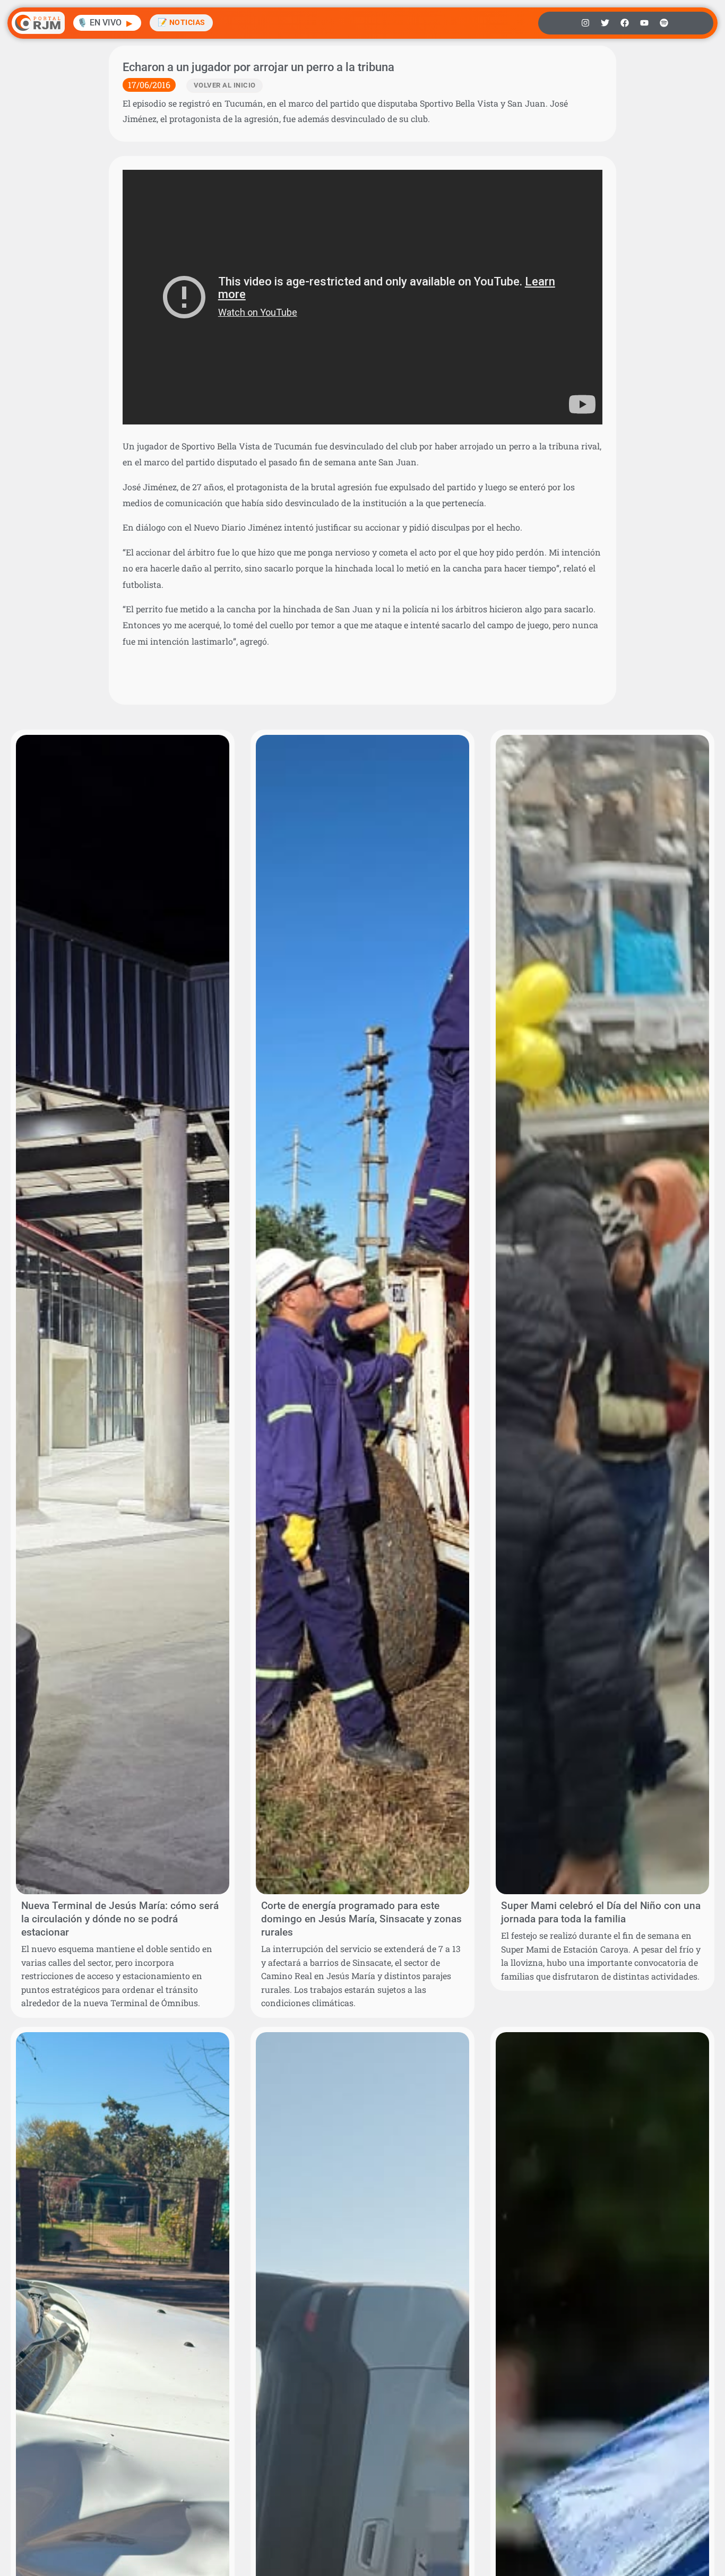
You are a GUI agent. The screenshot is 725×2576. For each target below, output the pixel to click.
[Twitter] (605, 23)
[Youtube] (644, 23)
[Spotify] (664, 23)
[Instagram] (585, 23)
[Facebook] (625, 23)
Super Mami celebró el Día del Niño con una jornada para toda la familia (601, 1912)
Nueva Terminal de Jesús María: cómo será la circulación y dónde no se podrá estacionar (120, 1919)
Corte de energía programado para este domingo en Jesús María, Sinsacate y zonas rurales (361, 1919)
